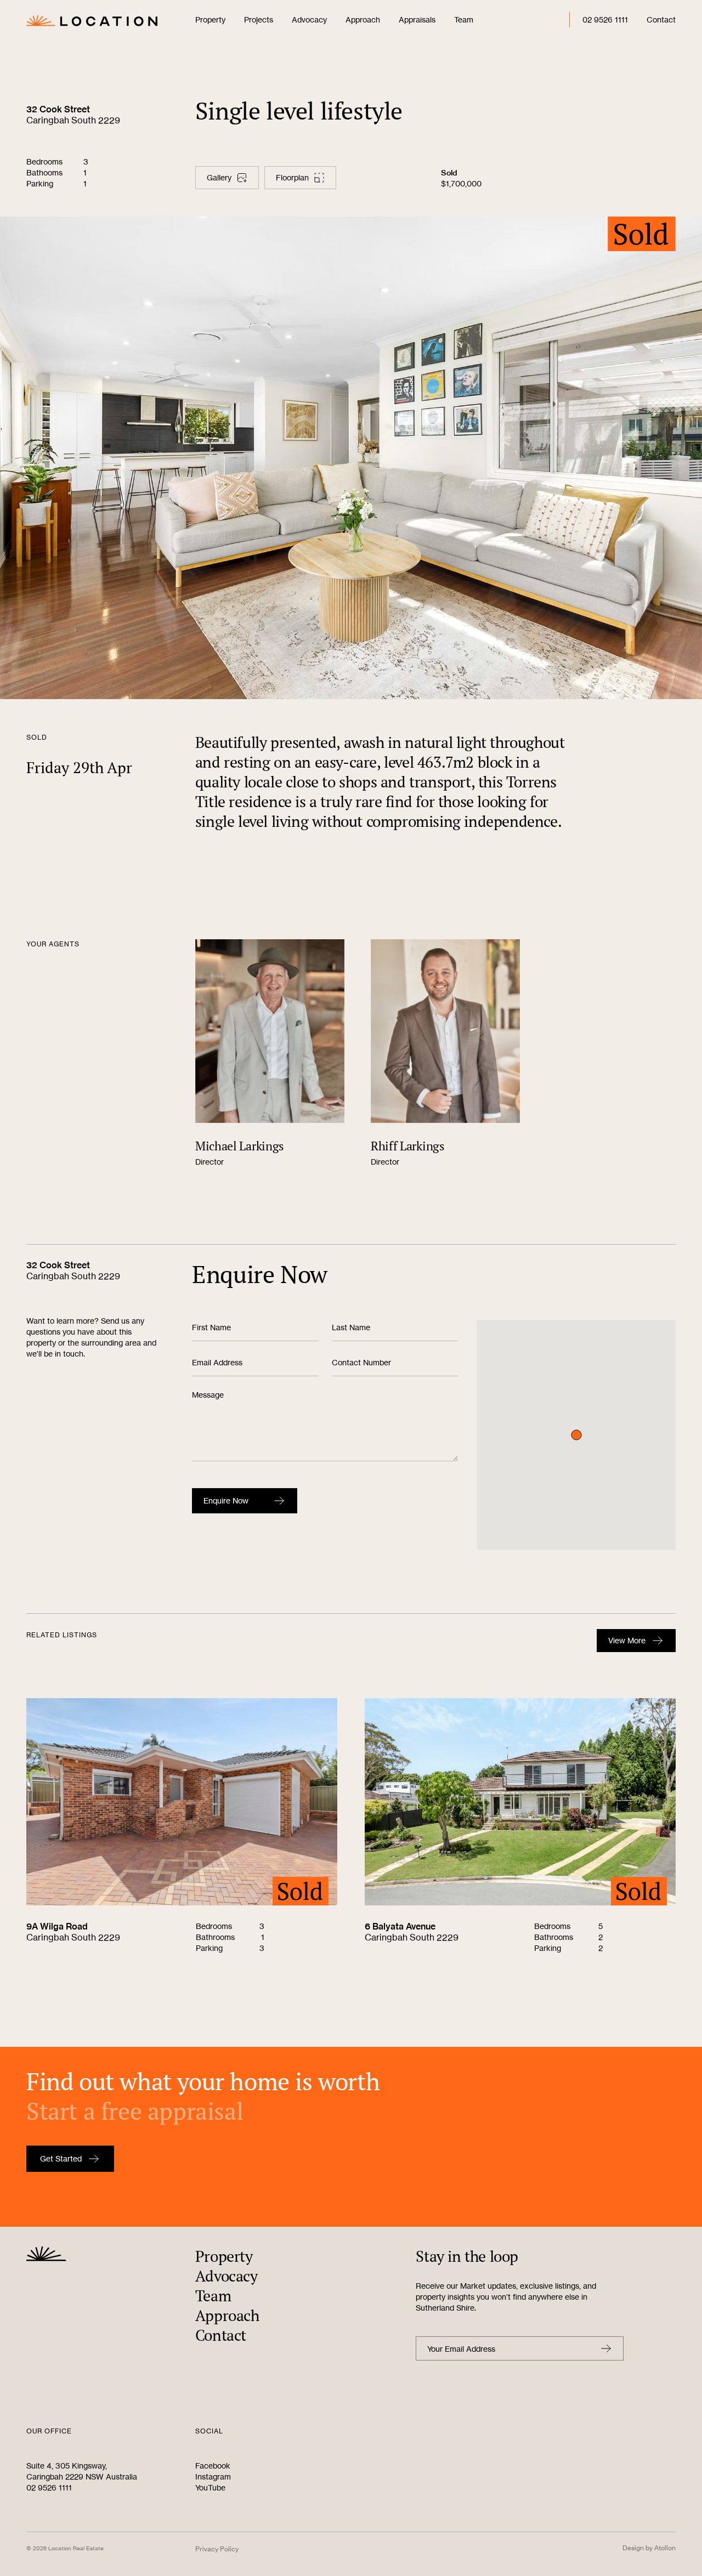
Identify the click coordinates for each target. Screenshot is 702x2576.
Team (464, 19)
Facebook (213, 2466)
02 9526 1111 (605, 19)
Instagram (213, 2476)
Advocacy (309, 19)
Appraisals (417, 19)
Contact (661, 19)
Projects (259, 19)
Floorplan (292, 177)
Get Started (61, 2158)
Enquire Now (226, 1500)
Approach (363, 19)
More (627, 1640)
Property (210, 19)
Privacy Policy (217, 2549)
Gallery (219, 177)
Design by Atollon (649, 2548)
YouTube (210, 2487)
